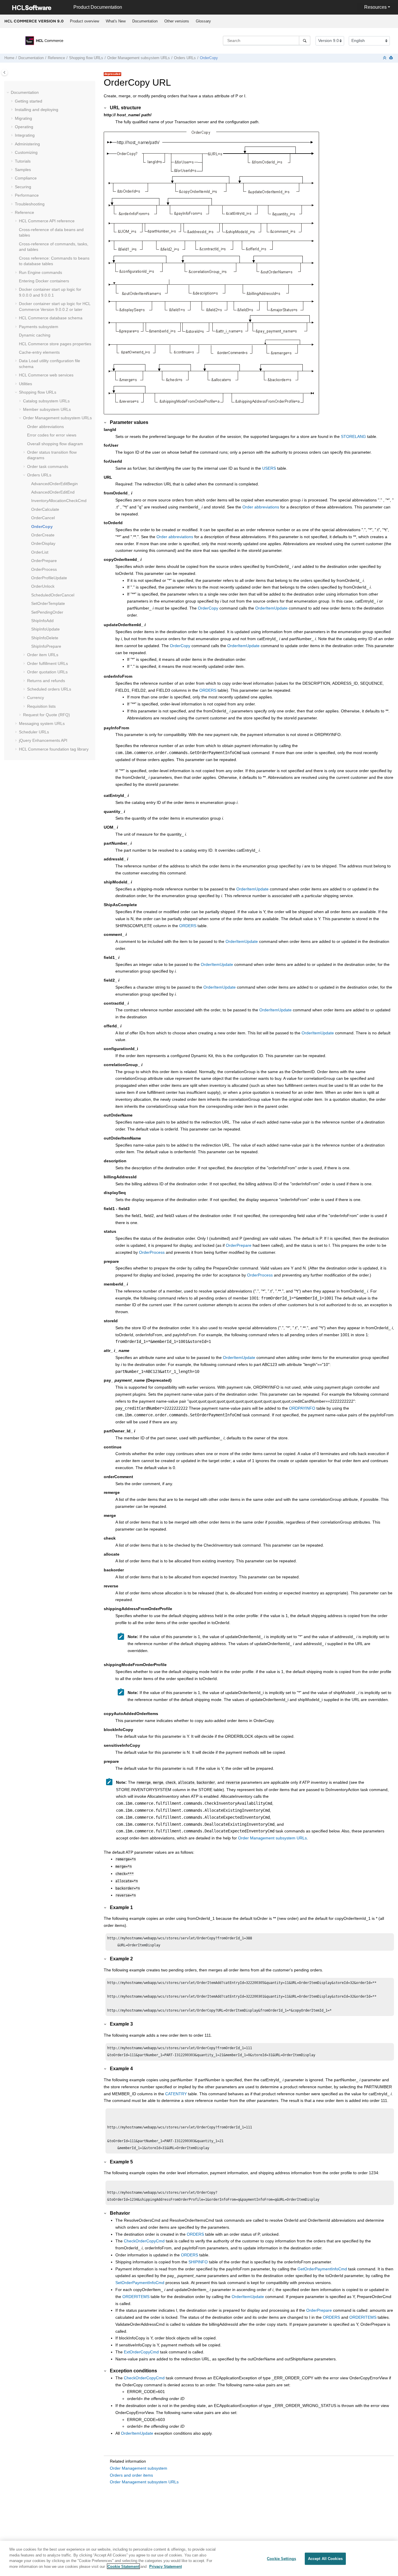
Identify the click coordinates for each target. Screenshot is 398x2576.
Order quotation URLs (47, 672)
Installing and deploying (37, 110)
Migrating (23, 118)
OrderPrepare (44, 561)
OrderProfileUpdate (49, 578)
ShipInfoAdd (42, 621)
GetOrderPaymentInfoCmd (322, 2269)
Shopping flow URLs (86, 58)
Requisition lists (41, 706)
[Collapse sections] (385, 58)
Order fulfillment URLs (47, 663)
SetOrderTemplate (48, 603)
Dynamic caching (35, 335)
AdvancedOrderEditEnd (53, 492)
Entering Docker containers (44, 281)
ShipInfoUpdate (45, 629)
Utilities (25, 384)
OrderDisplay (43, 543)
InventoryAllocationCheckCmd (59, 501)
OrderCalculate (45, 509)
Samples (23, 170)
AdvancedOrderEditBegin (54, 484)
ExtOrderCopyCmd (141, 2352)
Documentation (145, 21)
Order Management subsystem (139, 2468)
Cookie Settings (281, 2559)
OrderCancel (43, 518)
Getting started (29, 101)
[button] (8, 93)
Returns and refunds (46, 681)
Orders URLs (185, 58)
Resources (375, 7)
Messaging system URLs (42, 723)
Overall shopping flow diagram (55, 444)
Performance (27, 195)
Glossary (203, 21)
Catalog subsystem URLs (46, 401)
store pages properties (55, 344)
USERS (269, 468)
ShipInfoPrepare (46, 646)
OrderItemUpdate (271, 608)
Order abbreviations (45, 427)
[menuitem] (84, 21)
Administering (27, 144)
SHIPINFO (198, 2262)
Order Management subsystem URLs (139, 58)
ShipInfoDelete (45, 638)
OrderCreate (43, 535)
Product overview (84, 21)
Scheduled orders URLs (49, 689)
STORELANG (353, 436)
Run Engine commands (40, 272)
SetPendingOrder (47, 612)
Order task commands (48, 466)
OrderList (40, 552)
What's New (116, 21)
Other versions (177, 21)
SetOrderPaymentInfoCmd (140, 2283)
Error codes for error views (52, 435)
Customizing (26, 152)
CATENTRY (176, 2094)
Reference (56, 58)
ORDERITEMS (136, 2297)
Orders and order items (131, 2475)
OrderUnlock (43, 586)
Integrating (25, 135)
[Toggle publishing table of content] (5, 72)
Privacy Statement (165, 2566)
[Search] (305, 41)
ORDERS (208, 690)
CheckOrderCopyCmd (144, 2241)
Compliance (26, 178)
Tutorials (23, 161)
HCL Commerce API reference (47, 221)
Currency (36, 698)
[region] (199, 2558)
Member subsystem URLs (47, 409)
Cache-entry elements (39, 352)
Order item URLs (43, 655)
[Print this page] (392, 58)
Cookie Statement (123, 2566)
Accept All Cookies (325, 2559)
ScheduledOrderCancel (53, 595)
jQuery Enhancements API (43, 740)
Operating (24, 127)
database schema (51, 318)
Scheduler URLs (34, 732)
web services (46, 375)
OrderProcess (44, 569)
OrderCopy (209, 58)
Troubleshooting (30, 204)
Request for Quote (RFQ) (46, 715)
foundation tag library (54, 749)
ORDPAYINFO (302, 1408)
